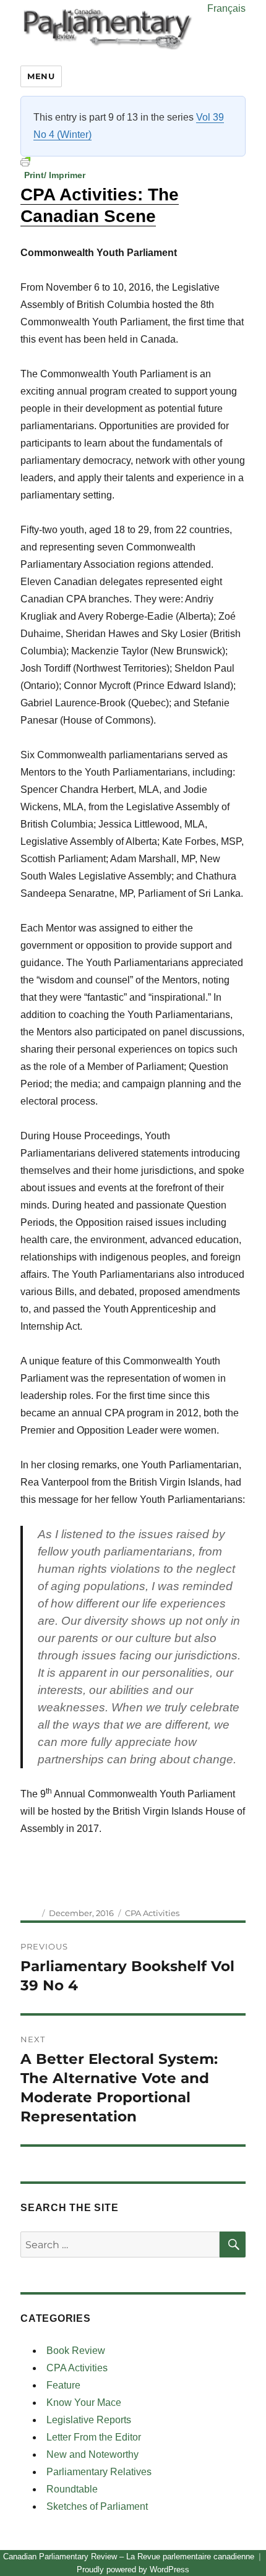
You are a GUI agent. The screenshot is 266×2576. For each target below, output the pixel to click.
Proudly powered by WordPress (133, 2570)
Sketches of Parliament (97, 2506)
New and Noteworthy (92, 2454)
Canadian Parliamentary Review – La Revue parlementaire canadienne (129, 2557)
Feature (63, 2385)
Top (252, 2559)
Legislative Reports (89, 2420)
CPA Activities (152, 1913)
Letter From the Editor (94, 2437)
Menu (41, 76)
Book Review (76, 2351)
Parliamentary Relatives (99, 2472)
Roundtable (72, 2489)
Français (226, 8)
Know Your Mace (84, 2403)
